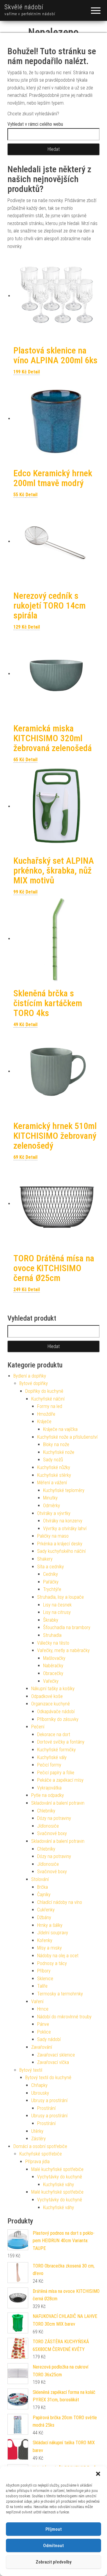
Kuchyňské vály (52, 1757)
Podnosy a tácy (52, 1963)
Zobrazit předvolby (53, 2562)
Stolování (40, 1879)
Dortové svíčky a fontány (61, 1742)
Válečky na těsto (53, 1643)
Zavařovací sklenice (56, 2055)
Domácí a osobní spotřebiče (40, 2146)
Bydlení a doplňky (30, 1376)
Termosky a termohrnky (60, 1994)
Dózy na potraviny (54, 1818)
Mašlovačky (54, 1658)
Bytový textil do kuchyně (48, 2078)
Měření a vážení (52, 1483)
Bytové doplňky (34, 1383)
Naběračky (53, 1666)
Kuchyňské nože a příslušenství (67, 1437)
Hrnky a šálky (50, 1925)
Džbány (44, 1917)
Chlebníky (46, 1811)
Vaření (37, 2002)
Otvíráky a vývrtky (54, 1513)
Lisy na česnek (57, 1605)
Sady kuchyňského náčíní (61, 1551)
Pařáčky (51, 1582)
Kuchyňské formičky (56, 1750)
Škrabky (51, 1620)
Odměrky (52, 1506)
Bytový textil (31, 2070)
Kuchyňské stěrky (54, 1475)
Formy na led (50, 1406)
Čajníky (44, 1895)
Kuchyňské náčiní (48, 1399)
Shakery (45, 1559)
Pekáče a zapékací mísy (60, 1780)
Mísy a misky (49, 1948)
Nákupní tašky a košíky (53, 1689)
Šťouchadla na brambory (67, 1627)
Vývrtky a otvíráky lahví (65, 1529)
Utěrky (37, 2131)
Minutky (50, 1498)
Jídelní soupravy (53, 1933)
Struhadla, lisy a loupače (60, 1597)
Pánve (43, 2024)
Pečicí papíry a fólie (56, 1773)
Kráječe (44, 1422)
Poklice (44, 2032)
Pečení (38, 1727)
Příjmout (54, 2529)
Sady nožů (53, 1460)
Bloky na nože (56, 1444)
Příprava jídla (37, 2162)
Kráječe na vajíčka (60, 1429)
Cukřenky (46, 1910)
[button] (98, 2474)
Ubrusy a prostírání (49, 2100)
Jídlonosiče (48, 1826)
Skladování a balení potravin (58, 1803)
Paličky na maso (53, 1536)
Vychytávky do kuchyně (60, 2177)
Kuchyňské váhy (59, 2185)
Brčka (43, 1887)
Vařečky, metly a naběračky (63, 1650)
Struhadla (52, 1635)
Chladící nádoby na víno (60, 1902)
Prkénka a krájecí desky (60, 1544)
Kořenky (45, 1940)
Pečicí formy (49, 1765)
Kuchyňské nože (59, 1452)
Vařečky (51, 1681)
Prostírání (46, 2108)
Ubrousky (40, 2093)
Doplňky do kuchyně (44, 1391)
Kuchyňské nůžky (54, 1467)
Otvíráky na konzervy (63, 1521)
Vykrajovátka (49, 1788)
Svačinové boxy (52, 1833)
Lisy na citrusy (57, 1612)
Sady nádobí (49, 2039)
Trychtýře (52, 1589)
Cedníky (51, 1574)
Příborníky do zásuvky (58, 1719)
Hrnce (43, 2009)
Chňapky (39, 2085)
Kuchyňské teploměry (64, 1490)
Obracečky (53, 1673)
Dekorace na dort (54, 1734)
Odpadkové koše (47, 1696)
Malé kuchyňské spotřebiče (57, 2169)
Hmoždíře (46, 1414)
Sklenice (45, 1979)
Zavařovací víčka (53, 2062)
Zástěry (38, 2139)
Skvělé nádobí (24, 7)
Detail (34, 372)
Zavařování (42, 2047)
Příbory (44, 1971)
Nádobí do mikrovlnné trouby (64, 2017)
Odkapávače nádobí (56, 1712)
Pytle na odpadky (48, 1795)
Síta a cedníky (51, 1567)
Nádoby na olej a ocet (58, 1956)
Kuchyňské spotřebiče (41, 2154)
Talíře (42, 1986)
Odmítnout (53, 2546)
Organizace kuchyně (51, 1704)
